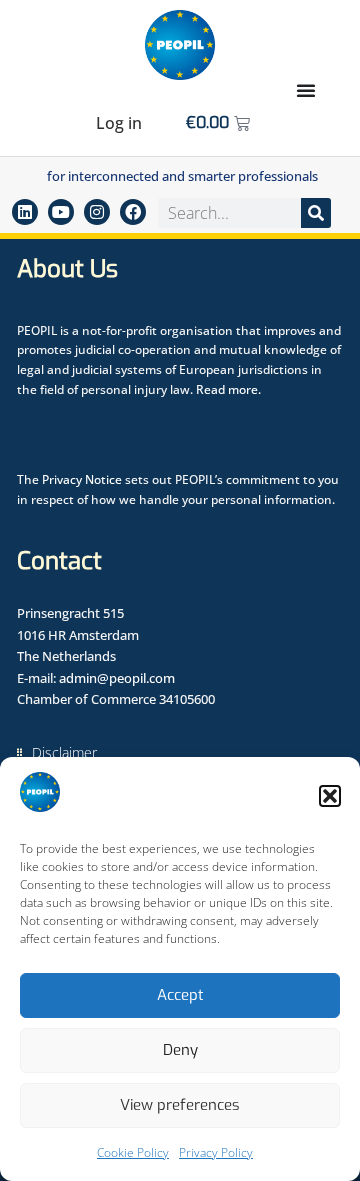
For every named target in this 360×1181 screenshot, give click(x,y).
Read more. (228, 389)
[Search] (316, 213)
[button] (330, 796)
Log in (119, 123)
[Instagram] (97, 212)
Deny (180, 1050)
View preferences (180, 1105)
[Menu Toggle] (306, 90)
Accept (180, 995)
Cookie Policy (133, 1152)
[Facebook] (133, 212)
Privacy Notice (82, 479)
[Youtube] (61, 212)
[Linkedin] (25, 212)
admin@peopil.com (117, 678)
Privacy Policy (216, 1152)
